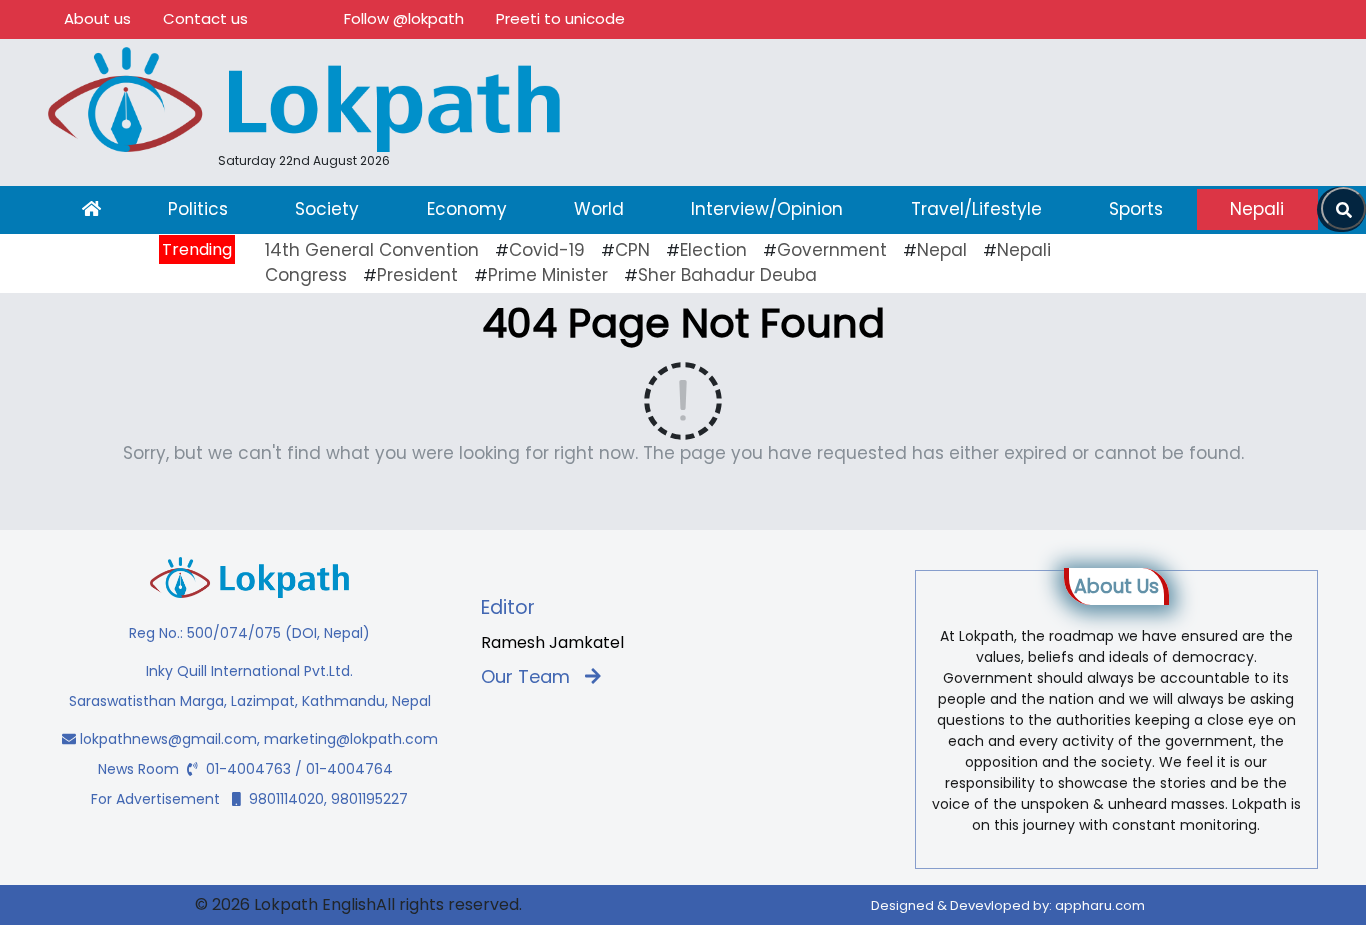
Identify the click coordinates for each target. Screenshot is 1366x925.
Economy (467, 209)
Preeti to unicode (560, 18)
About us (97, 18)
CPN (632, 250)
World (599, 209)
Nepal (942, 250)
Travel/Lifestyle (976, 209)
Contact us (205, 18)
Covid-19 (547, 250)
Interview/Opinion (767, 209)
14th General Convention (372, 250)
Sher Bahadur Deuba (727, 275)
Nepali (1257, 209)
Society (327, 209)
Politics (198, 209)
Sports (1136, 209)
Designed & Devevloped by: (1008, 905)
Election (713, 250)
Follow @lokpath (404, 18)
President (417, 275)
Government (832, 250)
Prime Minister (548, 275)
